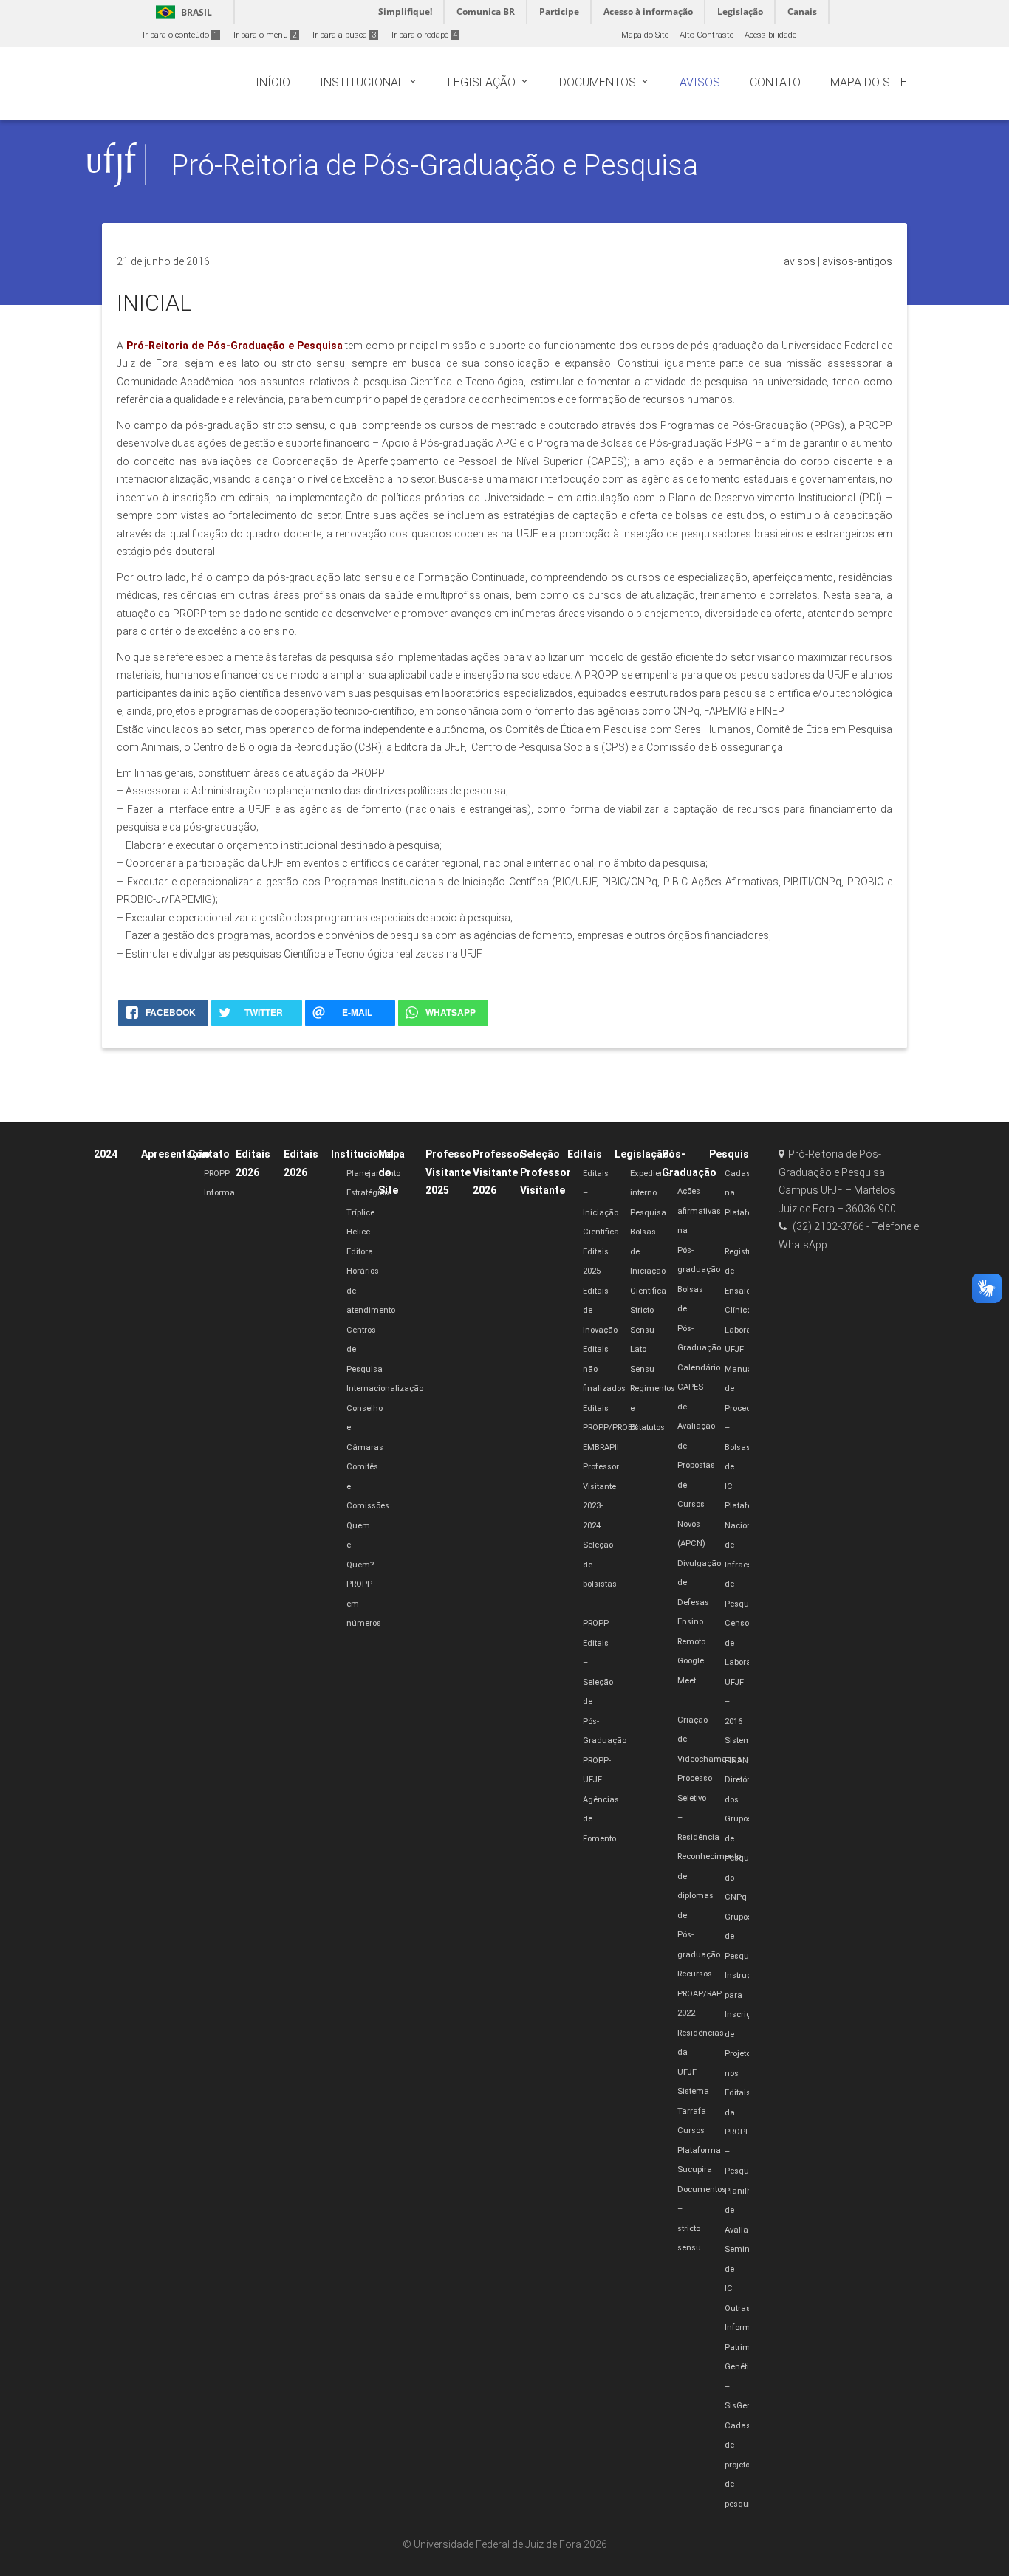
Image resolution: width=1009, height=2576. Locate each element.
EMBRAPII (601, 1447)
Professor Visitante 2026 (498, 1172)
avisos (800, 261)
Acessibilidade (770, 35)
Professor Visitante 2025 (451, 1172)
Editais (585, 1154)
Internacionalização (385, 1388)
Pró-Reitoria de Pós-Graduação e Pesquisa (435, 165)
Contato (209, 1154)
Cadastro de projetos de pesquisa (742, 2465)
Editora (360, 1252)
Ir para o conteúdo (180, 35)
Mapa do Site (645, 35)
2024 (106, 1154)
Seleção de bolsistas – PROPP (600, 1584)
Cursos (691, 2130)
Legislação (642, 1154)
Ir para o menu (265, 35)
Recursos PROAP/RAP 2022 (700, 1993)
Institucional (362, 1154)
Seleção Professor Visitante (545, 1172)
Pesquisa (648, 1213)
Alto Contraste (707, 35)
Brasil (181, 12)
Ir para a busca (344, 35)
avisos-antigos (857, 261)
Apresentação (176, 1154)
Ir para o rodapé (424, 35)
